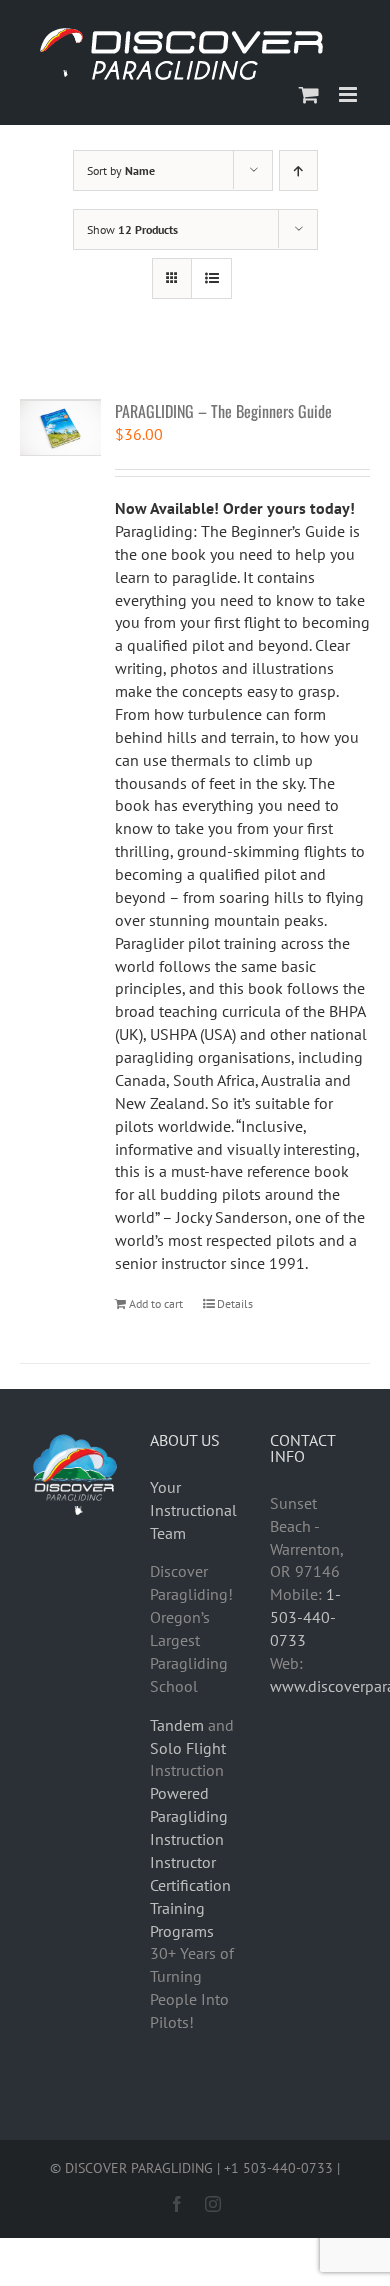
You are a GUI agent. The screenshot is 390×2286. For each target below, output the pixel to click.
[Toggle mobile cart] (309, 94)
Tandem (177, 1725)
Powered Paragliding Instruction (189, 1816)
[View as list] (211, 278)
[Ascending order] (298, 170)
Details (235, 1303)
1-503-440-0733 (305, 1617)
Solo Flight (188, 1748)
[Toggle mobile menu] (349, 94)
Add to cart (156, 1303)
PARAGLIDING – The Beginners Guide (223, 411)
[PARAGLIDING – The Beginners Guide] (60, 427)
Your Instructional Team (193, 1510)
